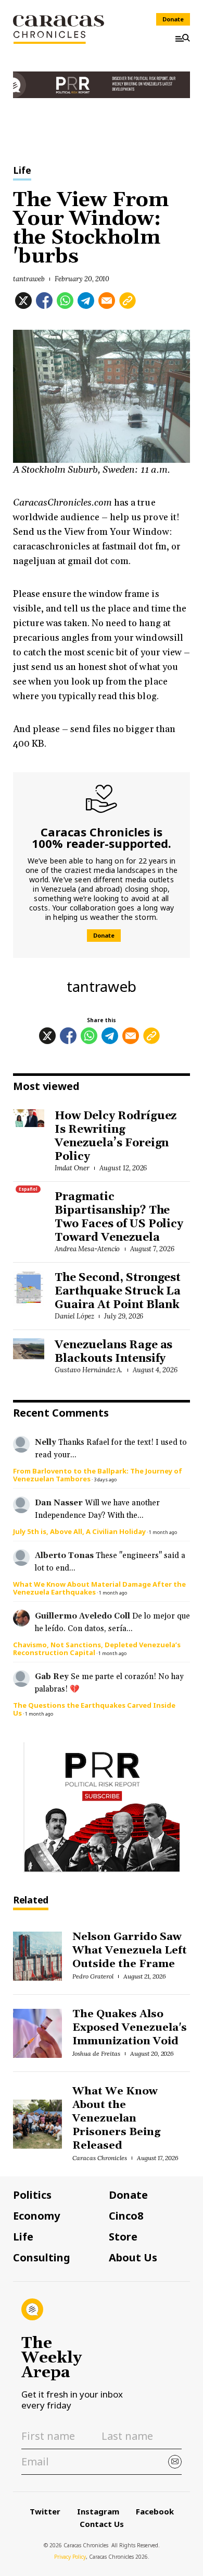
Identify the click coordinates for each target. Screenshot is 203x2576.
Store (123, 2237)
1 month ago (163, 1532)
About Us (133, 2258)
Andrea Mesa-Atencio (87, 1249)
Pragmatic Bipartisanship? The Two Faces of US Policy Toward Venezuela (119, 1217)
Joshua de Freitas (96, 2053)
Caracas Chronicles (99, 2158)
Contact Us (102, 2524)
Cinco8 (126, 2216)
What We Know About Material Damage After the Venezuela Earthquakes (99, 1588)
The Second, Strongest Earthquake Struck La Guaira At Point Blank (118, 1291)
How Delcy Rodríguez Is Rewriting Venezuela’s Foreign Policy (116, 1136)
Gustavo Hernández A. (88, 1370)
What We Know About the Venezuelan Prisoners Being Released (116, 2118)
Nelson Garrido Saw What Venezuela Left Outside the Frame (129, 1950)
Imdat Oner (72, 1168)
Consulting (42, 2258)
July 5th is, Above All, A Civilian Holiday (79, 1531)
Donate (173, 19)
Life (22, 171)
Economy (36, 2216)
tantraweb (29, 279)
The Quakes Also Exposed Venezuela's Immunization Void (129, 2028)
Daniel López (74, 1316)
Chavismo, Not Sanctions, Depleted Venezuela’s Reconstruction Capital (97, 1649)
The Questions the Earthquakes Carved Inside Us (94, 1709)
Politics (32, 2195)
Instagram (98, 2511)
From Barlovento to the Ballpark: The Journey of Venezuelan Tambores (98, 1475)
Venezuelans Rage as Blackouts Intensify (113, 1352)
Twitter (45, 2511)
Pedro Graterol (93, 1976)
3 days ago (105, 1479)
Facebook (155, 2511)
